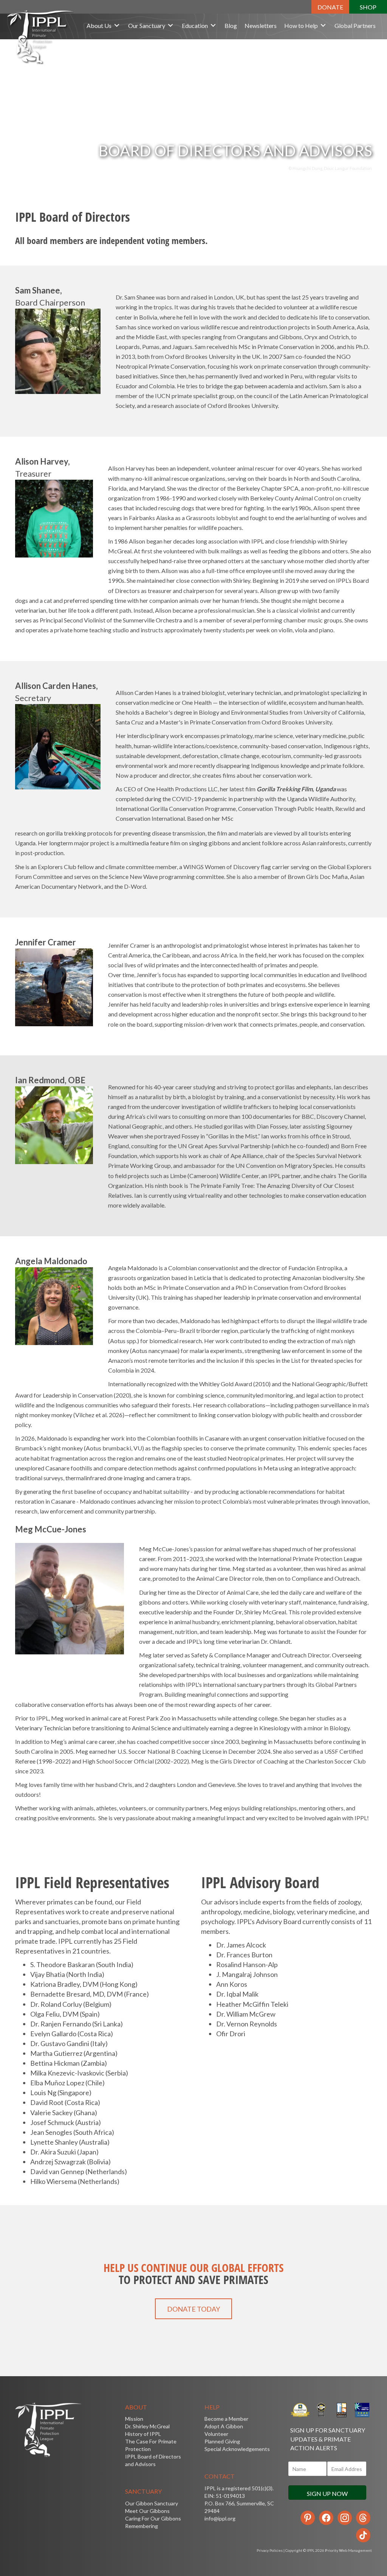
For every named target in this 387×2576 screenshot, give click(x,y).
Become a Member (226, 2419)
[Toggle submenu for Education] (213, 25)
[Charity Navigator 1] (362, 2410)
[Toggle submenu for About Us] (117, 25)
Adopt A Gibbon (224, 2426)
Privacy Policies (270, 2550)
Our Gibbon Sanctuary (152, 2503)
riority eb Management (348, 2550)
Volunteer (216, 2434)
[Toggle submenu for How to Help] (323, 25)
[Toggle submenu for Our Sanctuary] (170, 25)
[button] (330, 7)
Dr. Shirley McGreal (147, 2426)
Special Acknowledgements (237, 2449)
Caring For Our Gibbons (153, 2518)
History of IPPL (143, 2434)
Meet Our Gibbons (147, 2511)
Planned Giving (222, 2441)
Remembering (142, 2526)
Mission (134, 2419)
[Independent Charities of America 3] (321, 2410)
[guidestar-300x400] (300, 2410)
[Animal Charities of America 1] (341, 2410)
